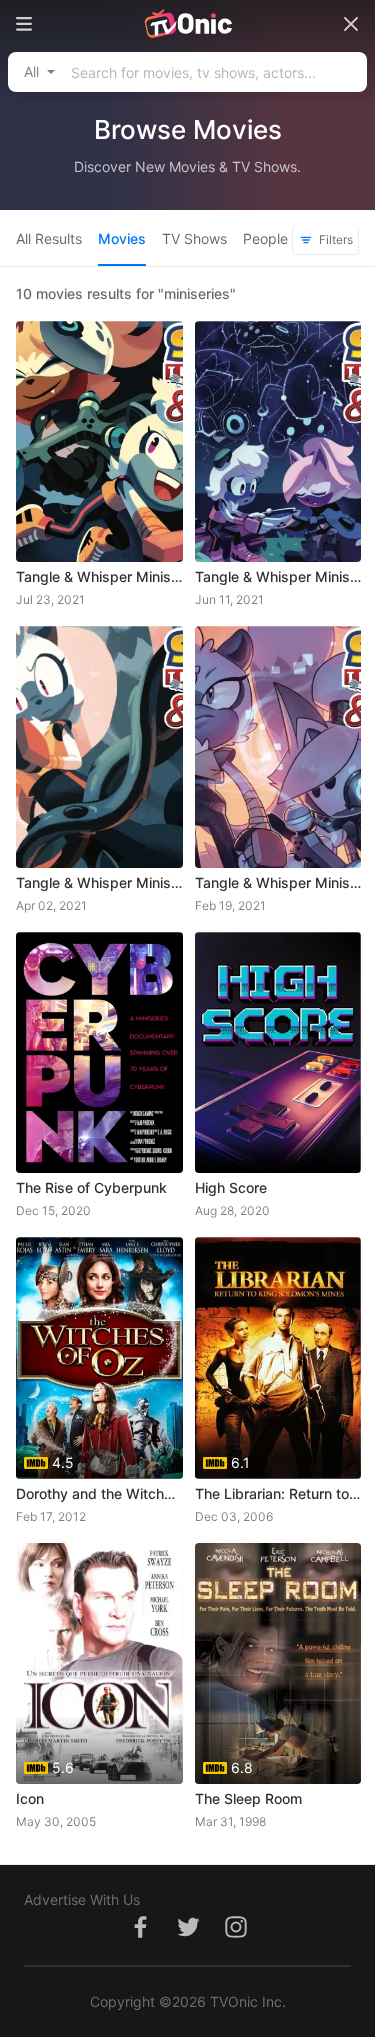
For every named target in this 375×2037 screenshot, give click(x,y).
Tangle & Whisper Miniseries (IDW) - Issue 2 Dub (99, 882)
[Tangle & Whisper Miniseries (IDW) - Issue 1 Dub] (278, 746)
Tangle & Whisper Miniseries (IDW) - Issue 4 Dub (99, 576)
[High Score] (278, 1052)
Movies (122, 238)
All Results (49, 238)
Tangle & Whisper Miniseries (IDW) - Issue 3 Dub (278, 576)
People (265, 238)
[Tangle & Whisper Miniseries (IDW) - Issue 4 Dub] (99, 441)
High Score (231, 1187)
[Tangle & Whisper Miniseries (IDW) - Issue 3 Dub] (278, 441)
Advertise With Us (82, 1899)
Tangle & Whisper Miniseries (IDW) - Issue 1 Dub (278, 882)
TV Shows (194, 238)
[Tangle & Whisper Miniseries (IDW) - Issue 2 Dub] (99, 746)
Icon (30, 1798)
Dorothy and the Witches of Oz (99, 1493)
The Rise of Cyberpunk (91, 1187)
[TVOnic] (187, 24)
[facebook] (140, 1937)
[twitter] (188, 1937)
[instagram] (236, 1937)
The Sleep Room (248, 1798)
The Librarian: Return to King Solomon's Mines (278, 1493)
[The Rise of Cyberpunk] (99, 1052)
